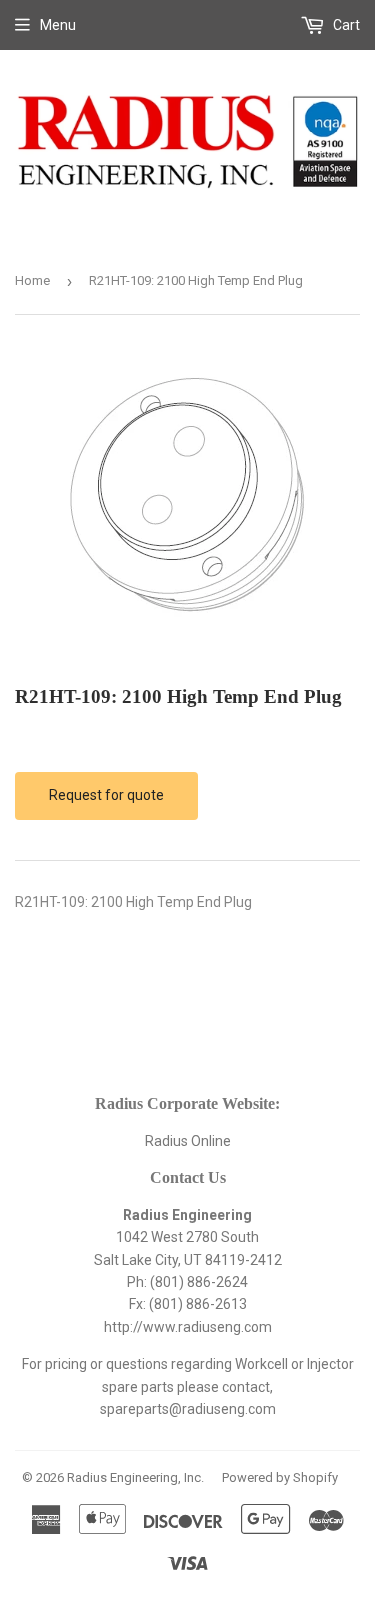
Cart (345, 25)
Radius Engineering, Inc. (135, 1477)
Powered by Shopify (280, 1477)
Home (32, 280)
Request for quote (106, 795)
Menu (58, 25)
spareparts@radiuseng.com (188, 1409)
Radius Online (188, 1141)
